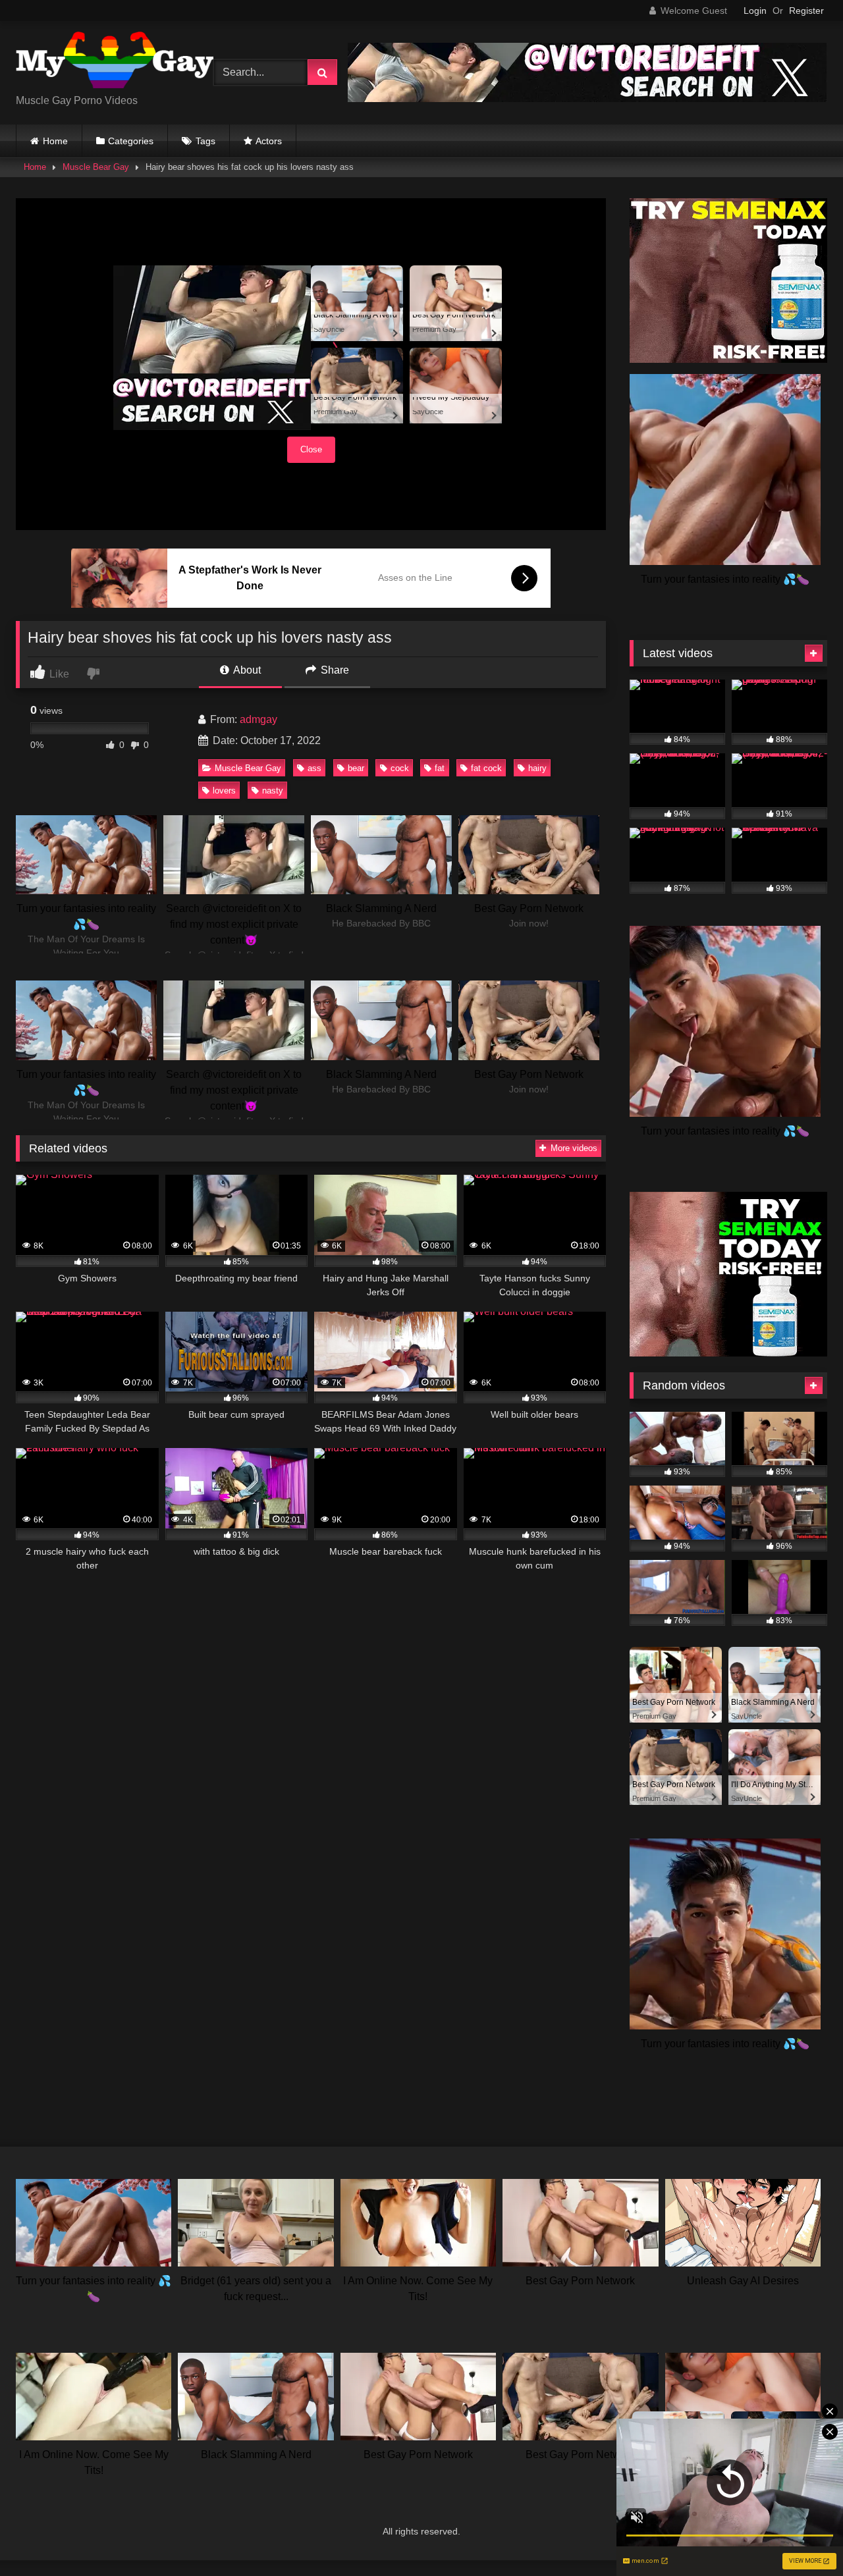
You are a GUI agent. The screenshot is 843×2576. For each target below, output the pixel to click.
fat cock (486, 768)
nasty (273, 791)
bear (356, 768)
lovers (224, 791)
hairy (537, 768)
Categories (131, 141)
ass (314, 768)
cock (400, 768)
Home (55, 141)
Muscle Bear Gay (96, 167)
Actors (269, 141)
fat (440, 768)
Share (334, 670)
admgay (258, 719)
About (246, 670)
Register (806, 11)
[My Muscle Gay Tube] (115, 62)
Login (755, 11)
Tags (205, 141)
